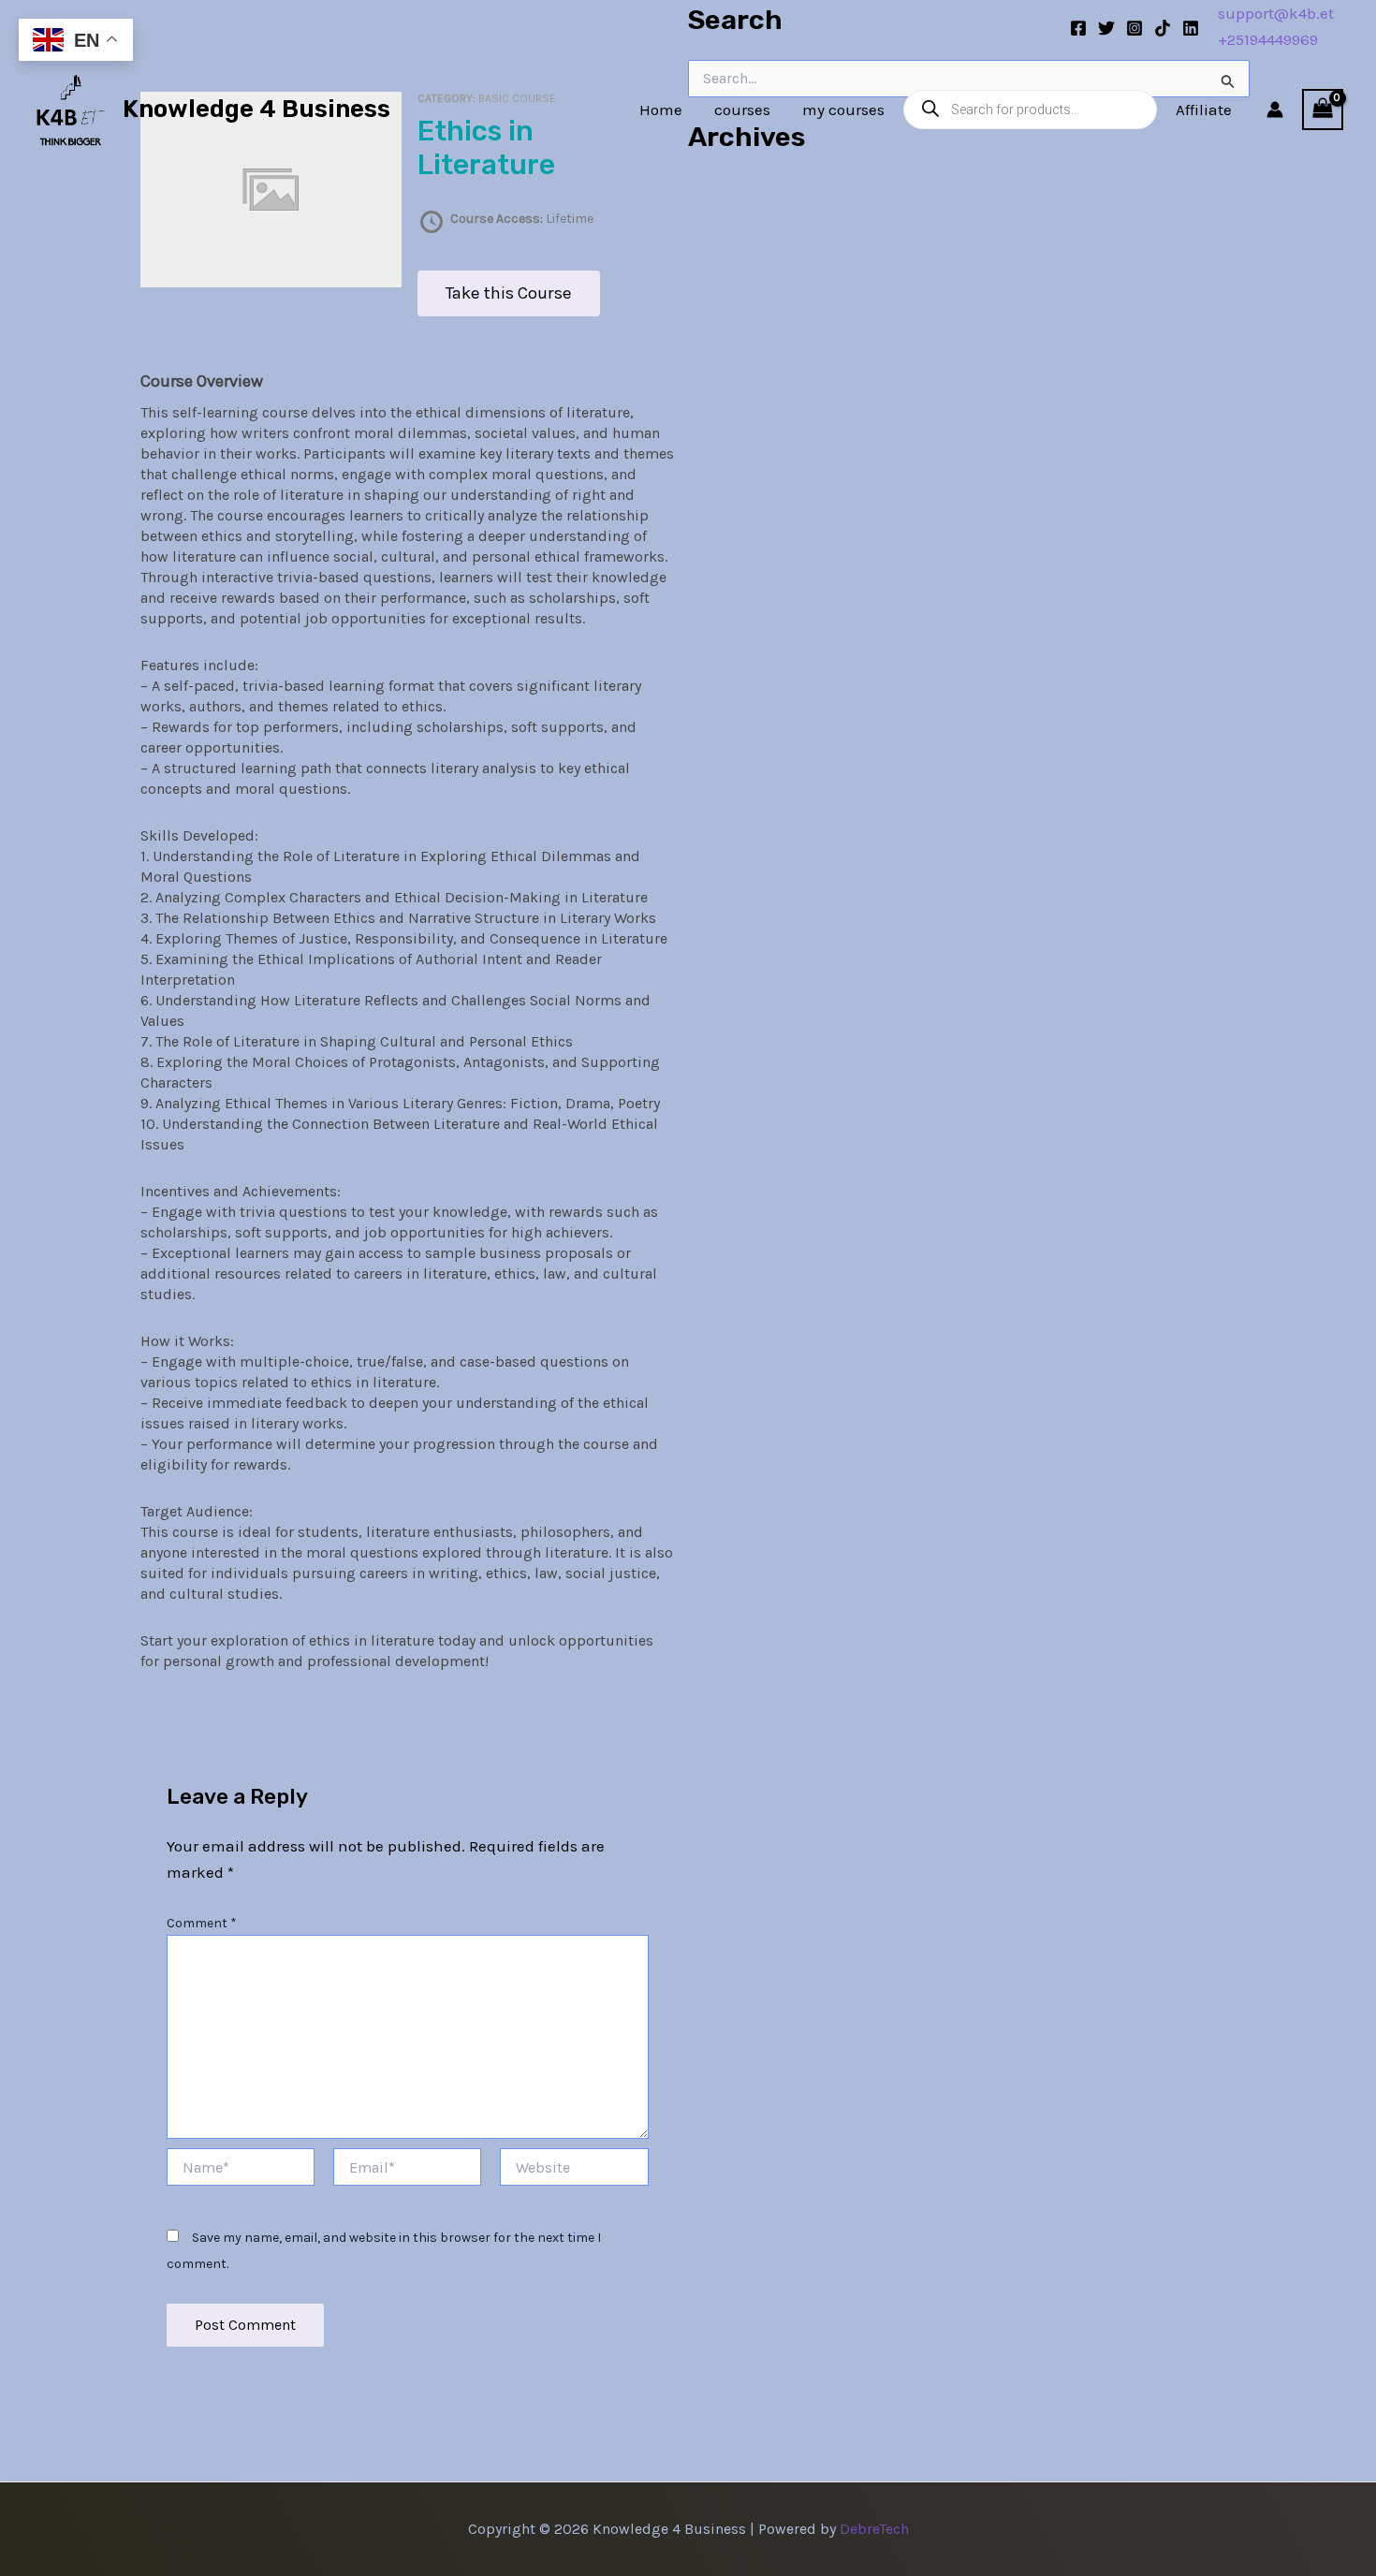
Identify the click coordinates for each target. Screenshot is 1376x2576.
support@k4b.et (1276, 13)
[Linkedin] (1191, 28)
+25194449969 (1268, 39)
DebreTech (874, 2529)
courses (742, 110)
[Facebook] (1078, 28)
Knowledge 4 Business (256, 109)
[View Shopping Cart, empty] (1323, 110)
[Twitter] (1106, 28)
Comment (202, 1923)
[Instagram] (1134, 28)
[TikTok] (1163, 28)
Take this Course (509, 293)
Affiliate (1204, 110)
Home (661, 110)
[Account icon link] (1275, 110)
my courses (843, 110)
